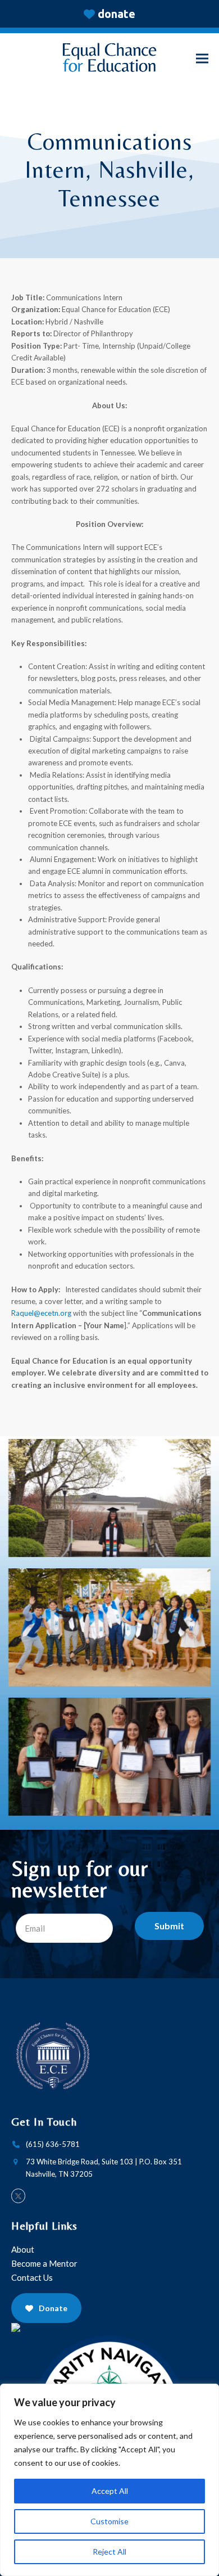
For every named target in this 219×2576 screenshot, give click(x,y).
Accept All (110, 2491)
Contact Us (33, 2277)
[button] (202, 59)
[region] (109, 2480)
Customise (109, 2521)
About (24, 2249)
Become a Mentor (44, 2263)
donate (117, 14)
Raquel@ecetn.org (41, 1313)
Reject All (109, 2552)
